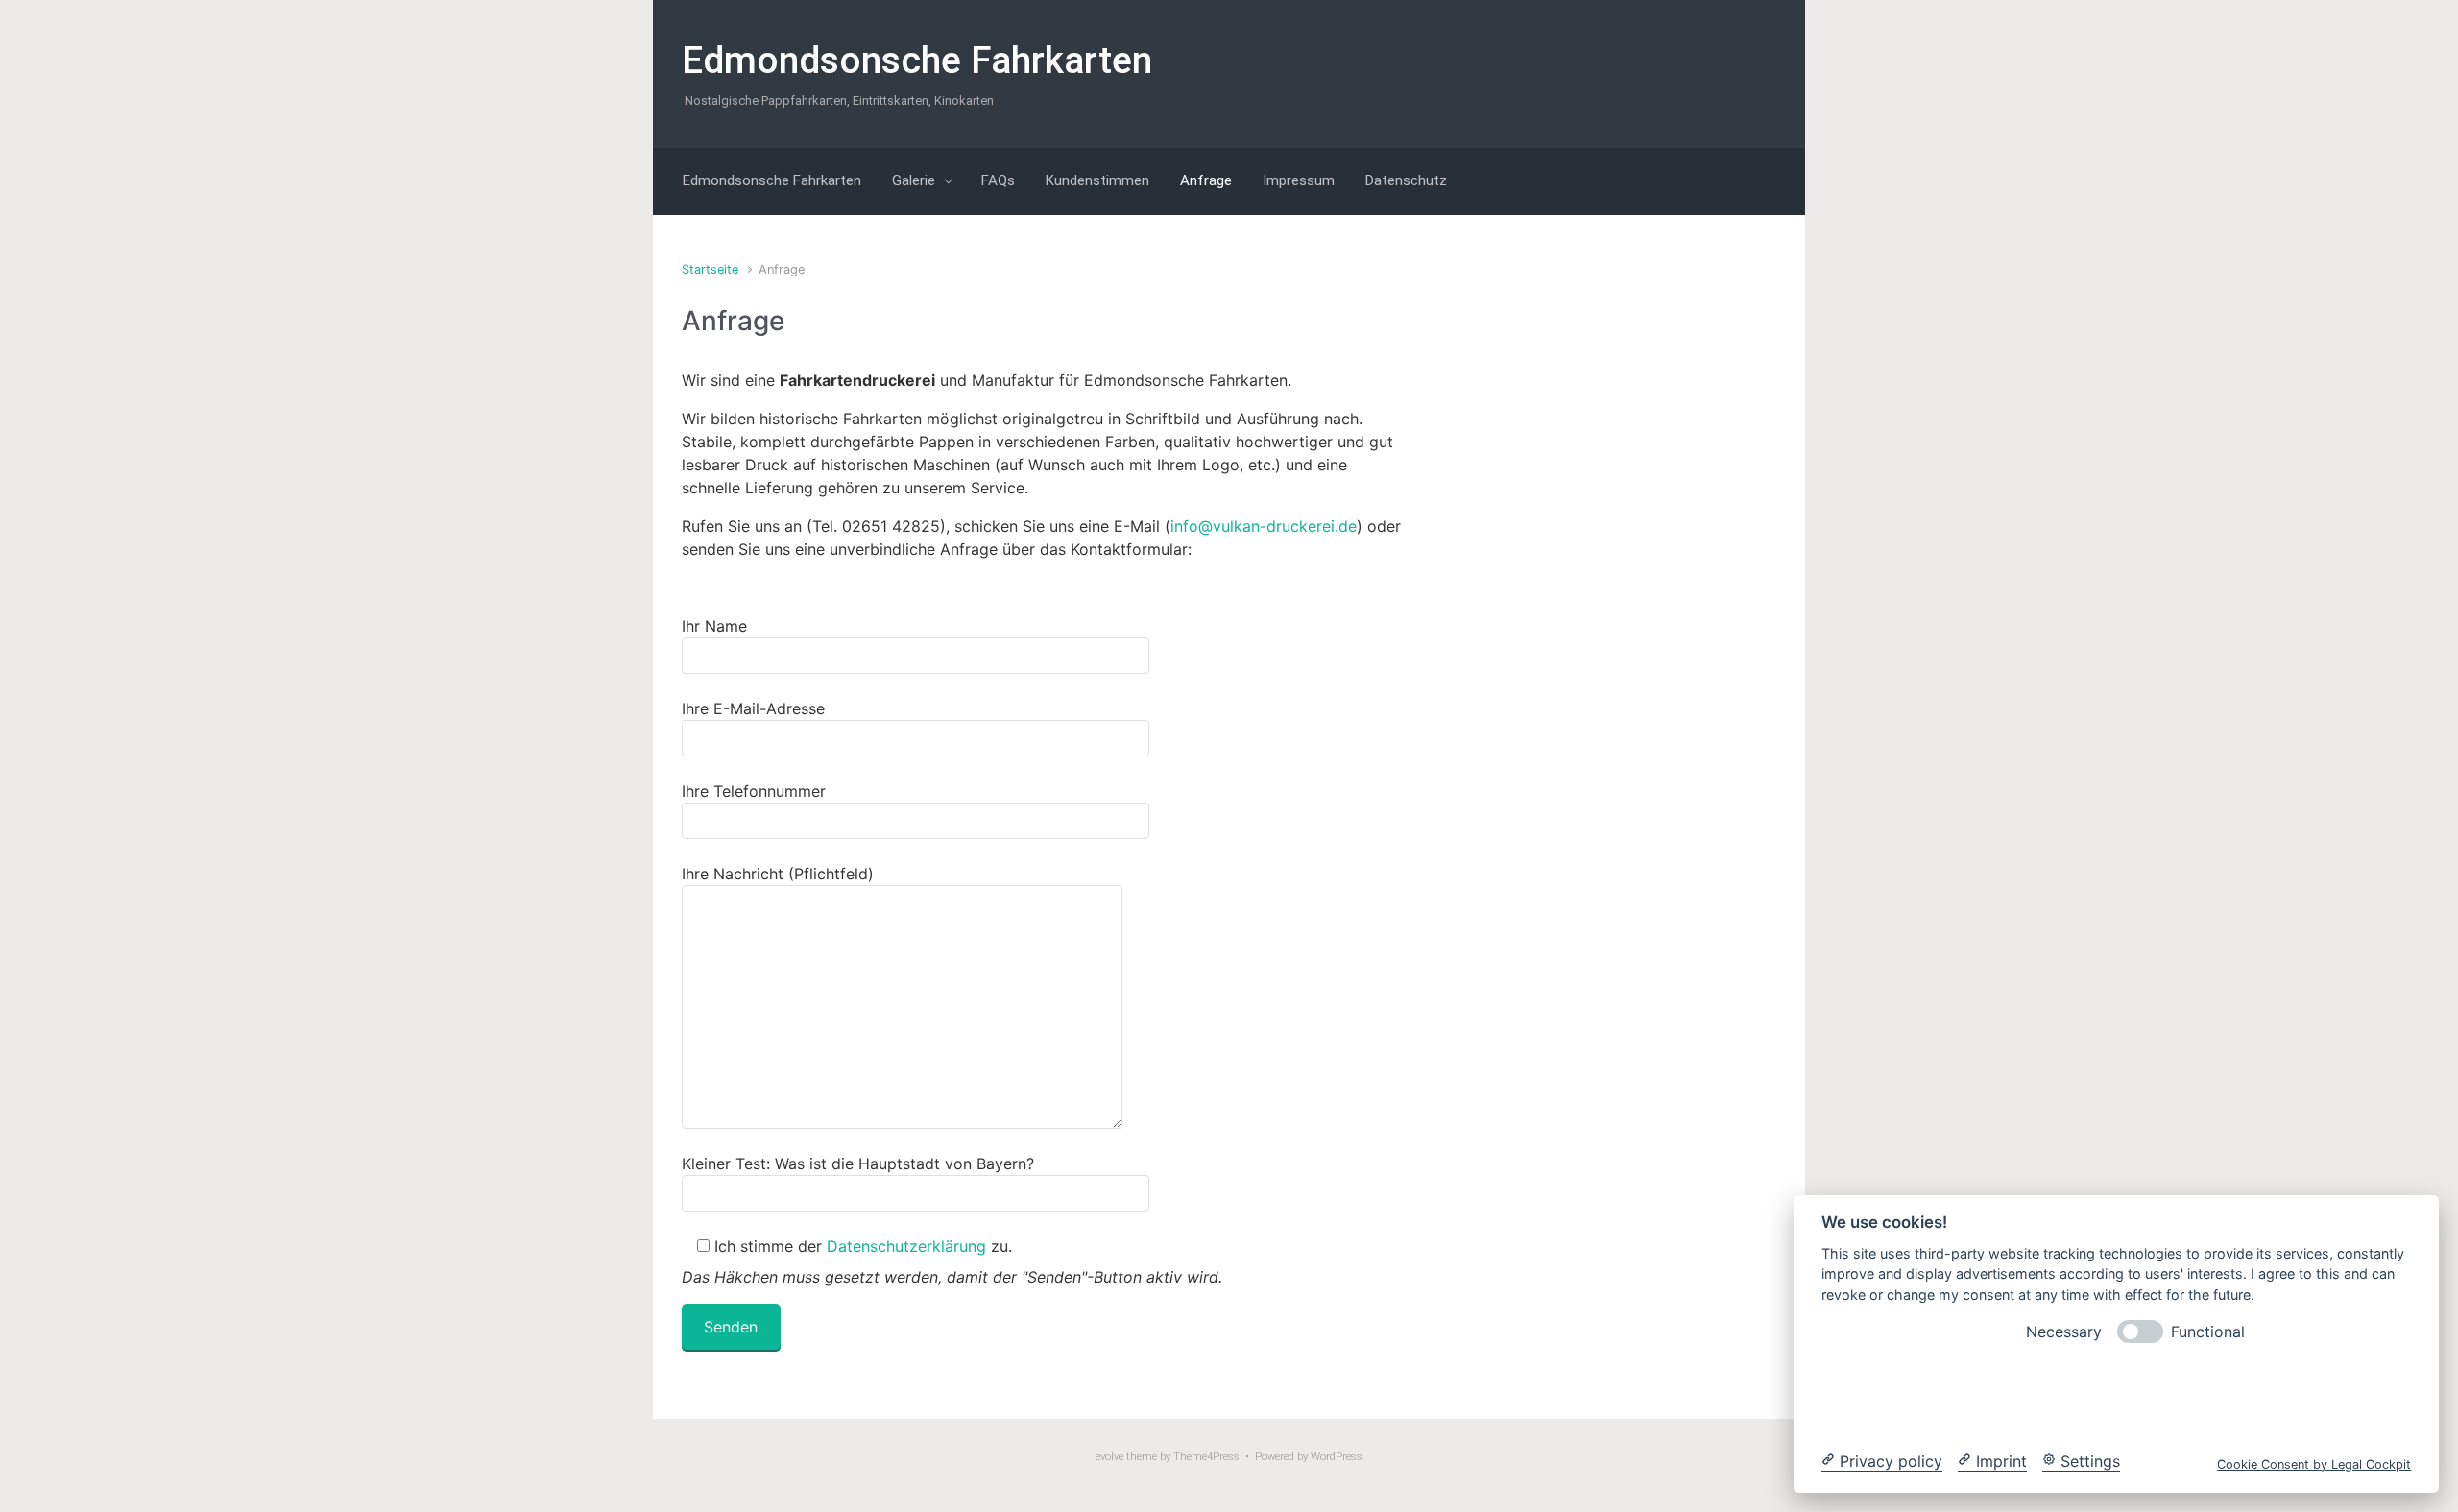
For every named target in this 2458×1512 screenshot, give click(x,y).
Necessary (2064, 1331)
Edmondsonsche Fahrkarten (917, 60)
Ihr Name (714, 626)
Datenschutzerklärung (906, 1246)
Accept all (2267, 1396)
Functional (2208, 1331)
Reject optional (1965, 1396)
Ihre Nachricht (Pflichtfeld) (778, 874)
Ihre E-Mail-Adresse (753, 708)
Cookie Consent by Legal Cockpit (2314, 1464)
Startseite (710, 269)
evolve (1109, 1457)
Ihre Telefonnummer (754, 791)
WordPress (1337, 1457)
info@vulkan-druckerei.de (1264, 526)
